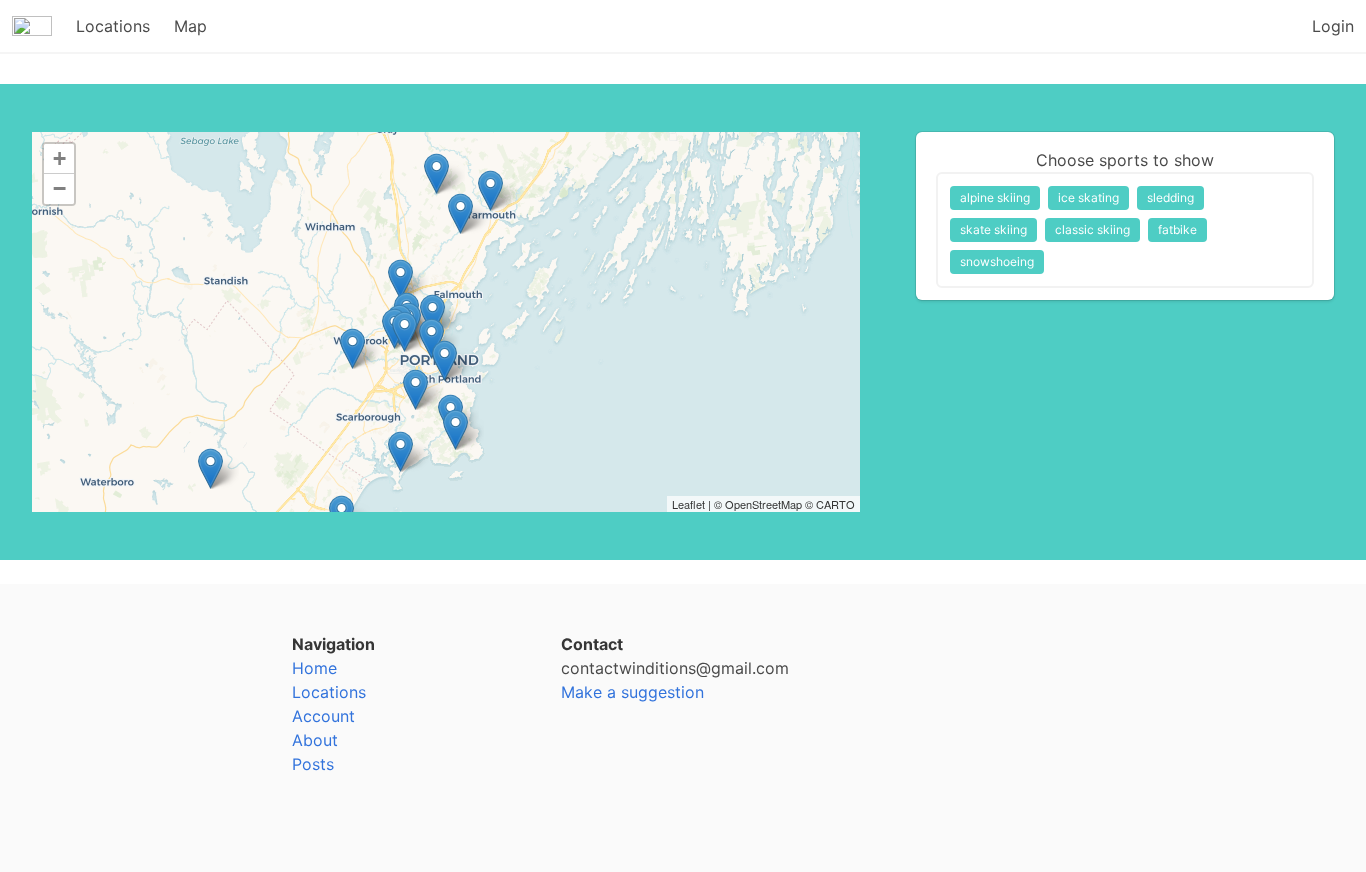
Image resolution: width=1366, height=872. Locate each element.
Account (323, 716)
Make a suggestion (632, 692)
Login (1333, 26)
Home (314, 668)
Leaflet (688, 504)
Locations (113, 26)
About (315, 740)
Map (190, 26)
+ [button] (59, 158)
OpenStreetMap (763, 504)
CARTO (835, 504)
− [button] (59, 188)
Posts (313, 764)
